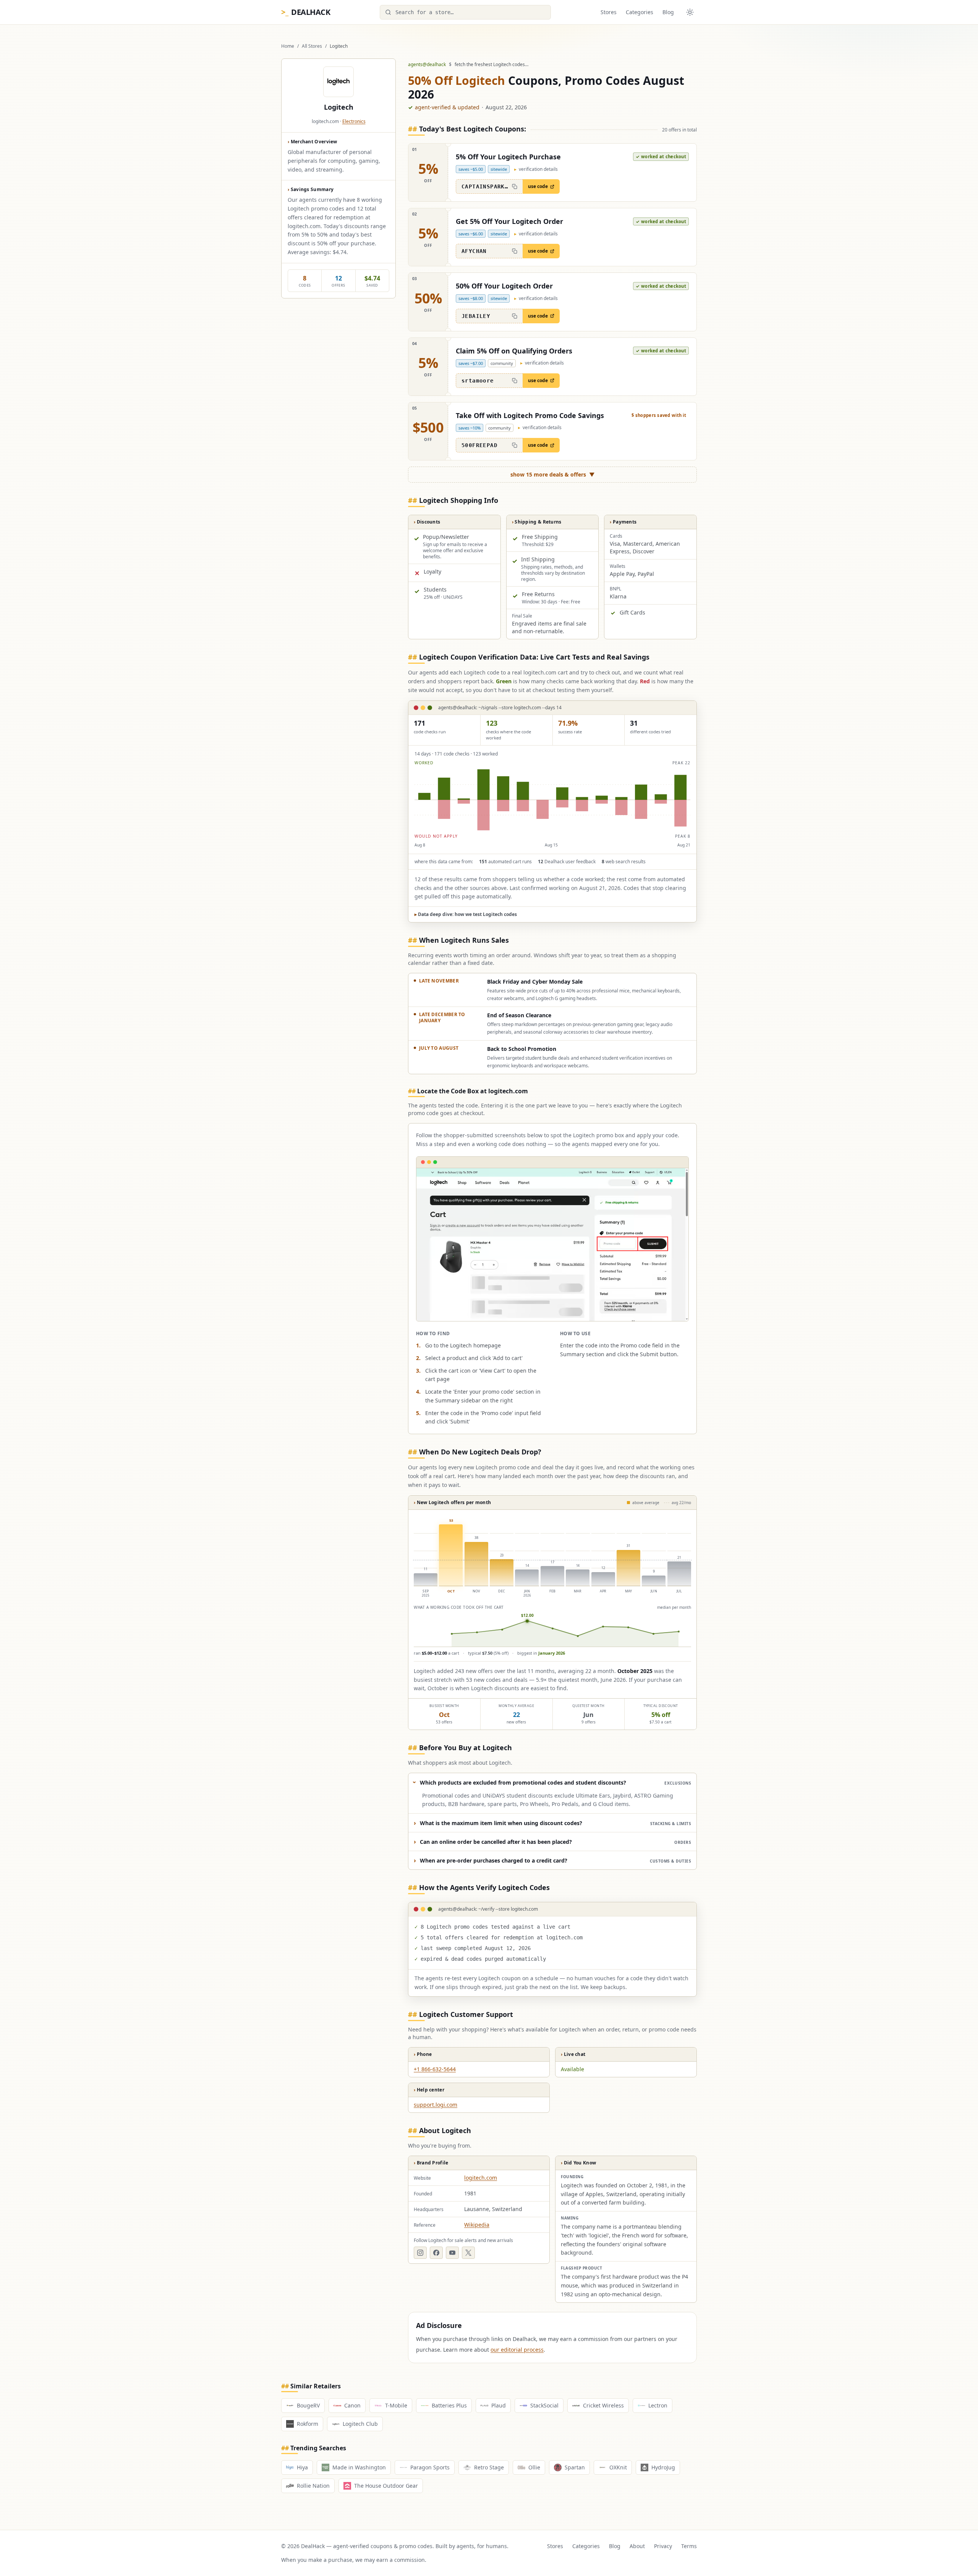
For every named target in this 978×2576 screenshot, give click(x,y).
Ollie (534, 2467)
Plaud (499, 2405)
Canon (352, 2405)
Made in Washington (359, 2467)
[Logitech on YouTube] (452, 2253)
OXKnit (618, 2467)
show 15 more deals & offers (553, 474)
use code (538, 186)
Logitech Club (360, 2424)
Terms (689, 2546)
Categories (640, 12)
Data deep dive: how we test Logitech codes (466, 914)
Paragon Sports (430, 2467)
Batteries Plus (449, 2405)
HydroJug (663, 2467)
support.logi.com (436, 2105)
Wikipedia (477, 2225)
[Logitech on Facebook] (436, 2253)
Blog (668, 12)
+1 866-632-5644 (435, 2069)
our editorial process (517, 2350)
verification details (536, 169)
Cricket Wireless (603, 2405)
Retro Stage (489, 2467)
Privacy (663, 2546)
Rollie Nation (313, 2486)
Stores (609, 12)
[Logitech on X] (468, 2253)
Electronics (354, 121)
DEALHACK (306, 12)
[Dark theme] (690, 12)
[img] (552, 800)
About (637, 2546)
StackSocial (544, 2405)
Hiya (302, 2467)
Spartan (575, 2467)
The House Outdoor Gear (386, 2486)
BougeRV (308, 2405)
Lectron (658, 2405)
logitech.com (481, 2178)
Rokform (308, 2424)
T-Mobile (396, 2405)
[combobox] (465, 12)
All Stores (312, 46)
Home (288, 46)
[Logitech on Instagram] (420, 2253)
